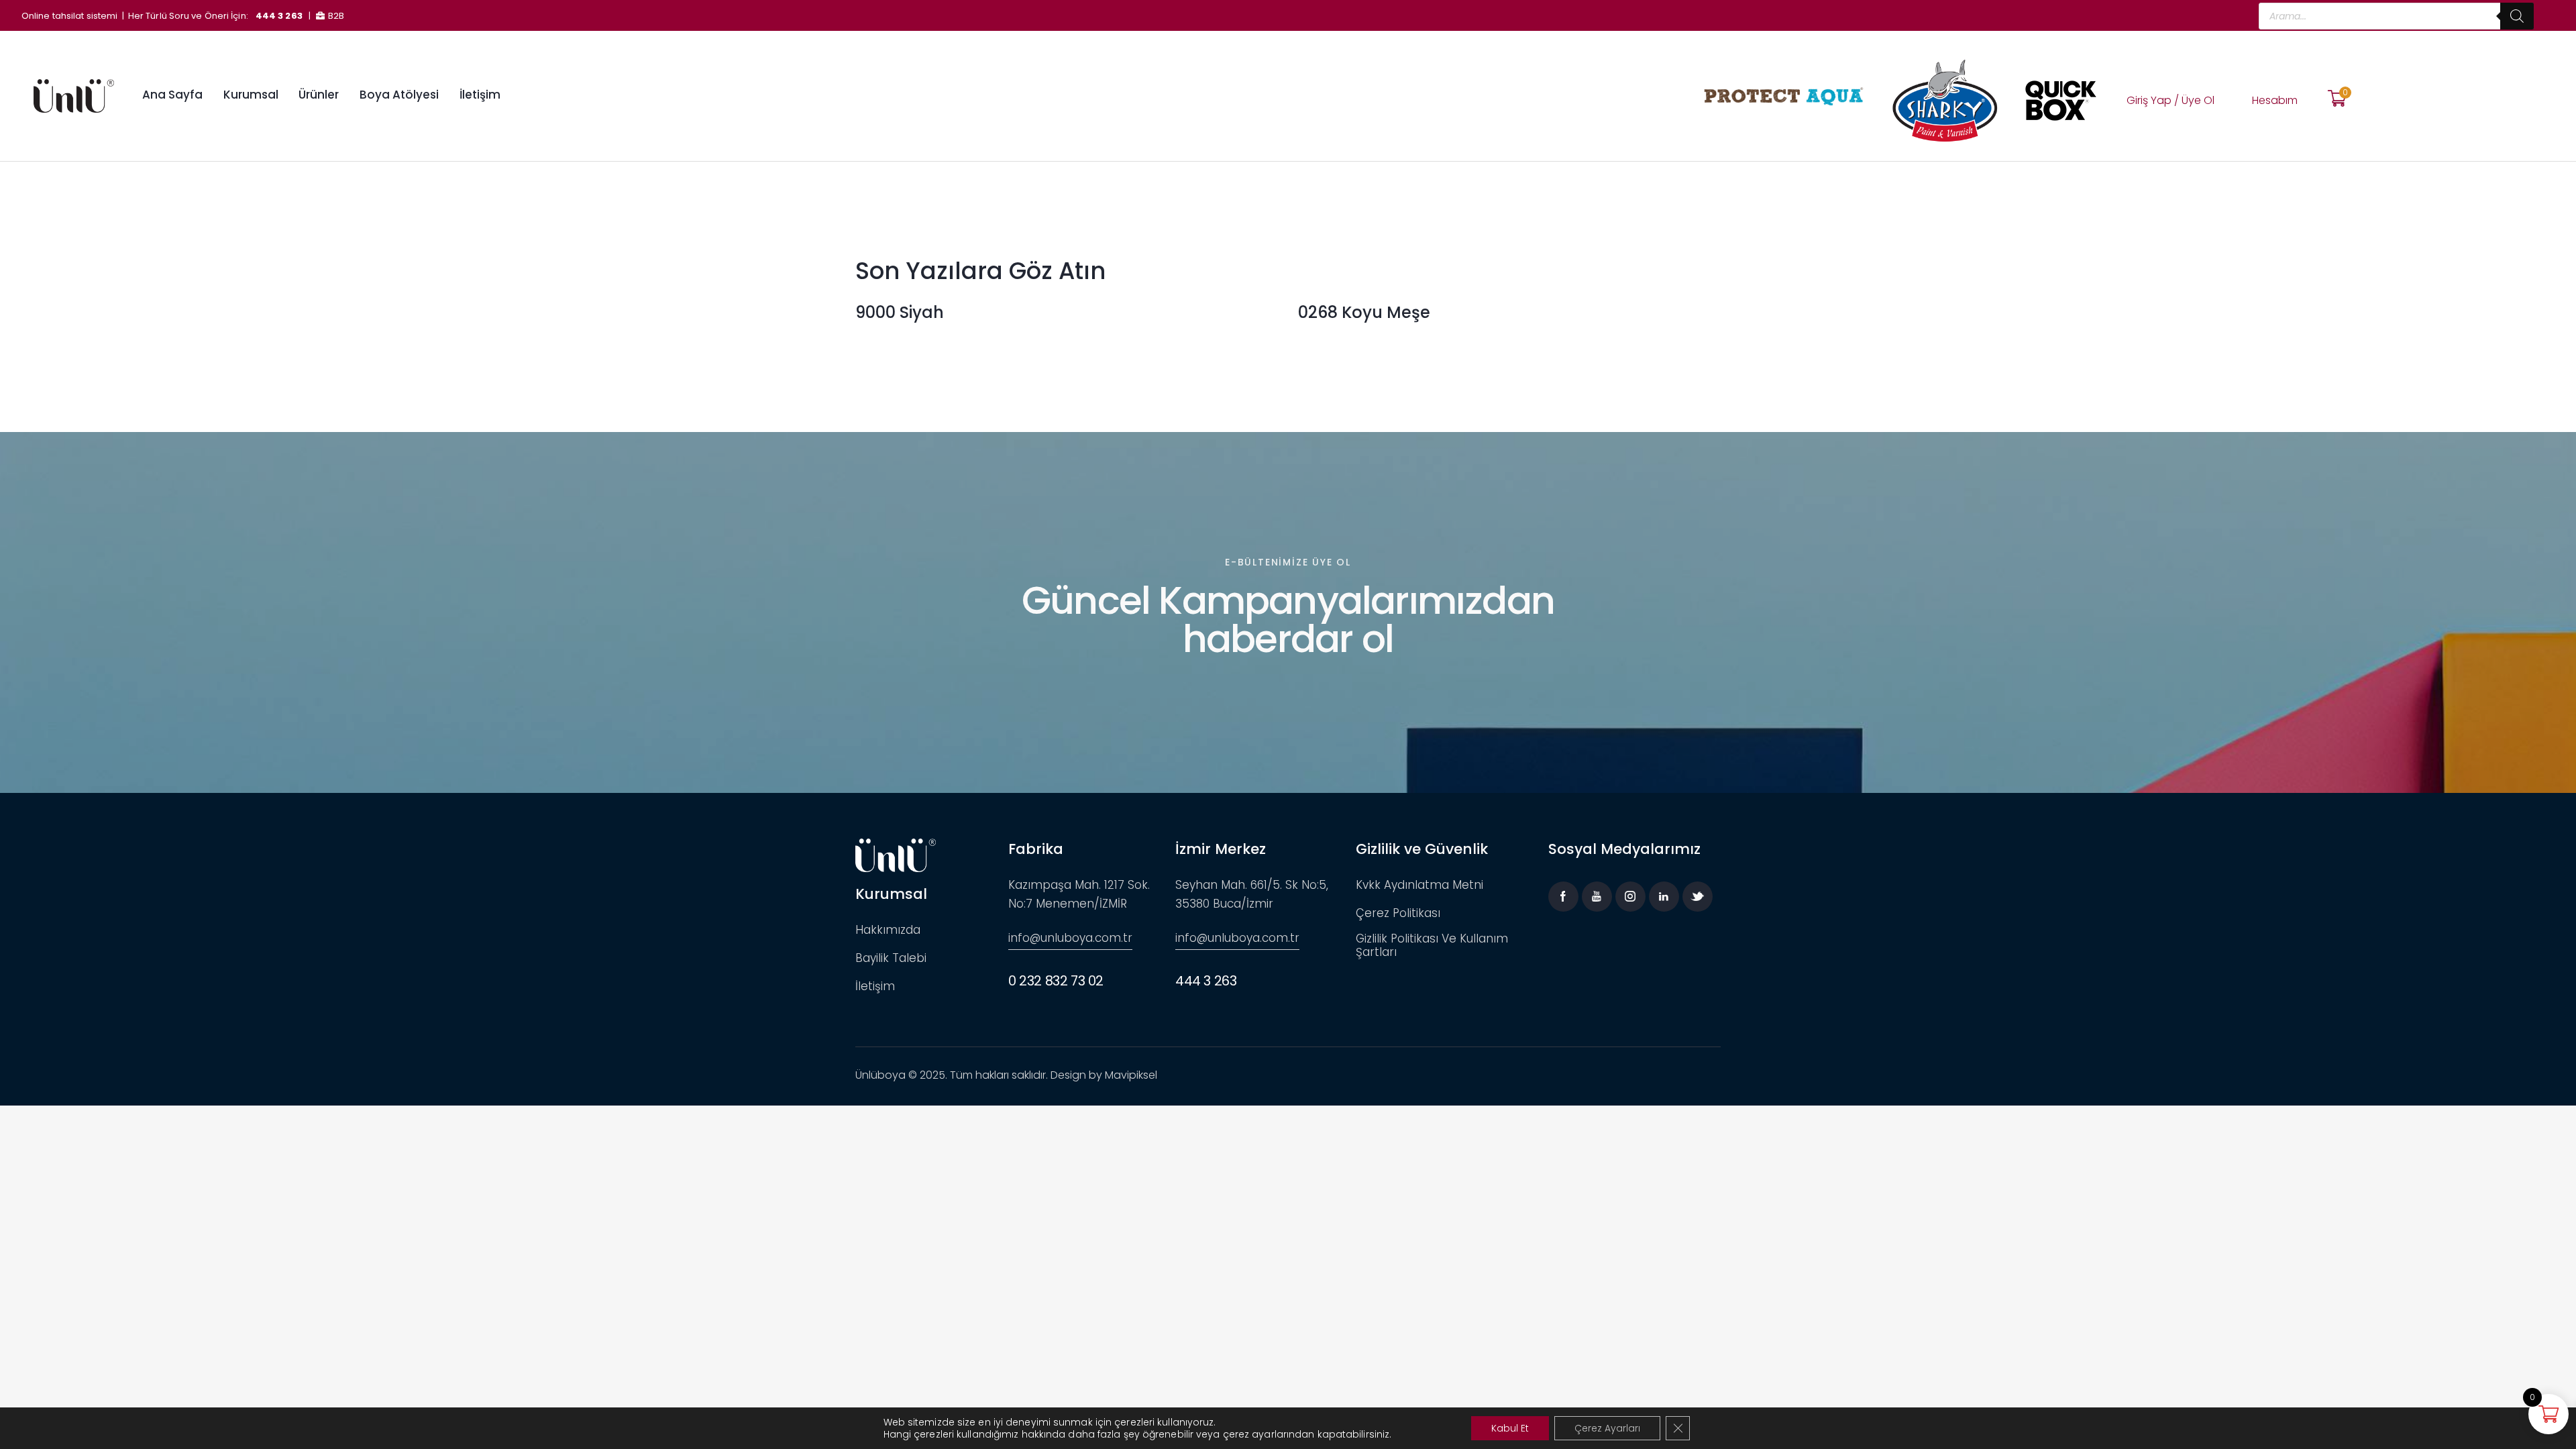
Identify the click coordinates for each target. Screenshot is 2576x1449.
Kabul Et (1510, 1428)
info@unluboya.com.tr (1070, 938)
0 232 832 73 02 (1056, 981)
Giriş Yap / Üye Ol (2170, 100)
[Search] (2517, 16)
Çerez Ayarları (1607, 1428)
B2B (336, 16)
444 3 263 (279, 16)
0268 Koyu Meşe (1364, 313)
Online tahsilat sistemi (69, 16)
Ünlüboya (880, 1075)
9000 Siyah (900, 313)
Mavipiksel (1131, 1075)
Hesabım (2275, 100)
